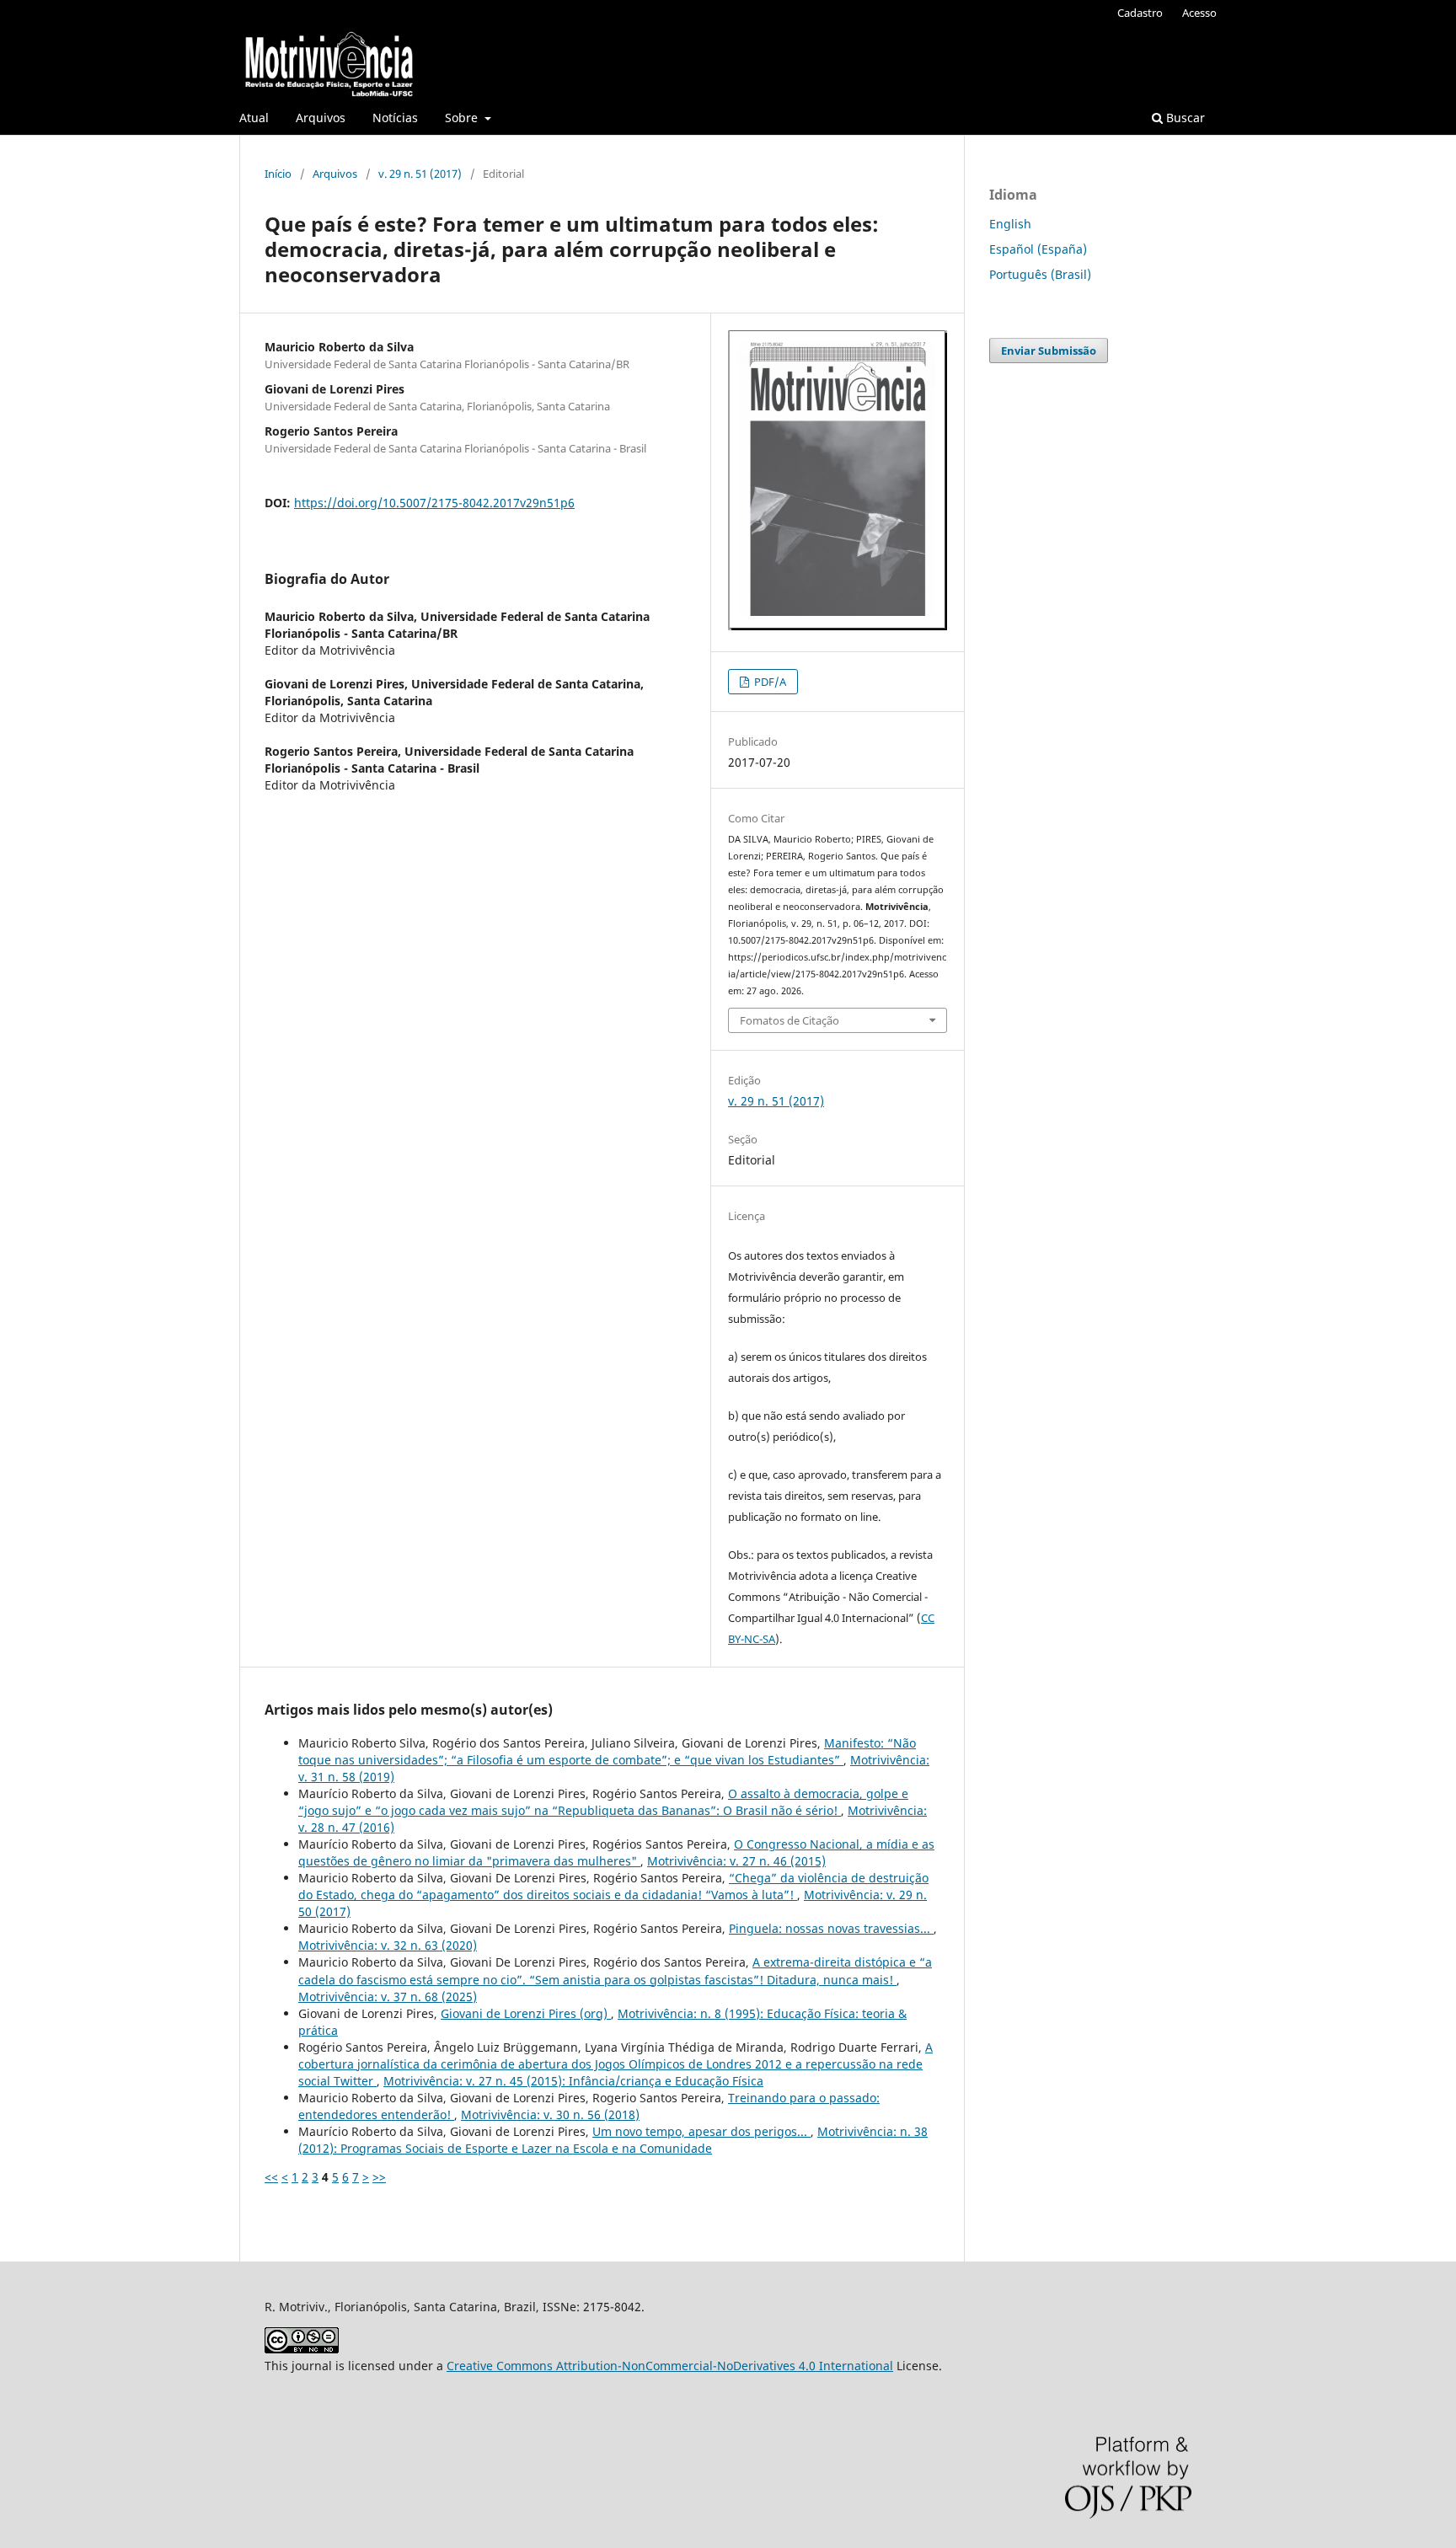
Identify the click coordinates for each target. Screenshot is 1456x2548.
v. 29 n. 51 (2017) (420, 174)
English (1010, 224)
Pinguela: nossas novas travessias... (831, 1928)
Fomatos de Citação (790, 1020)
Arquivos (321, 118)
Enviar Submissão (1049, 351)
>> (379, 2177)
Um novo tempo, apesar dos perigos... (701, 2131)
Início (278, 174)
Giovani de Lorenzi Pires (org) (526, 2013)
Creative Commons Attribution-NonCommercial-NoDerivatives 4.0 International (670, 2366)
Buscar (1184, 118)
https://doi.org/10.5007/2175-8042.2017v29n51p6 (434, 503)
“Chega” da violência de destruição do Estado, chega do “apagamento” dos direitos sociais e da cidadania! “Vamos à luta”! (613, 1886)
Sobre (463, 118)
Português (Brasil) (1040, 274)
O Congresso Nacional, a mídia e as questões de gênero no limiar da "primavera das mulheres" (616, 1852)
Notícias (395, 118)
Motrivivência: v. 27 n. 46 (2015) (736, 1861)
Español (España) (1038, 249)
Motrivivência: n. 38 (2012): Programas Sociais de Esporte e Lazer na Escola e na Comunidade (613, 2140)
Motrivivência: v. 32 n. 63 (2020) (388, 1945)
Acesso (1199, 13)
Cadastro (1140, 13)
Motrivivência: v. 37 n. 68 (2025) (388, 1997)
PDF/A (769, 682)
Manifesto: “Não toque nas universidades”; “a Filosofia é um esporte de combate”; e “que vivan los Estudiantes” (607, 1751)
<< (271, 2177)
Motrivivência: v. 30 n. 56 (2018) (550, 2114)
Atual (254, 118)
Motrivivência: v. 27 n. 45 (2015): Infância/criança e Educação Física (573, 2081)
